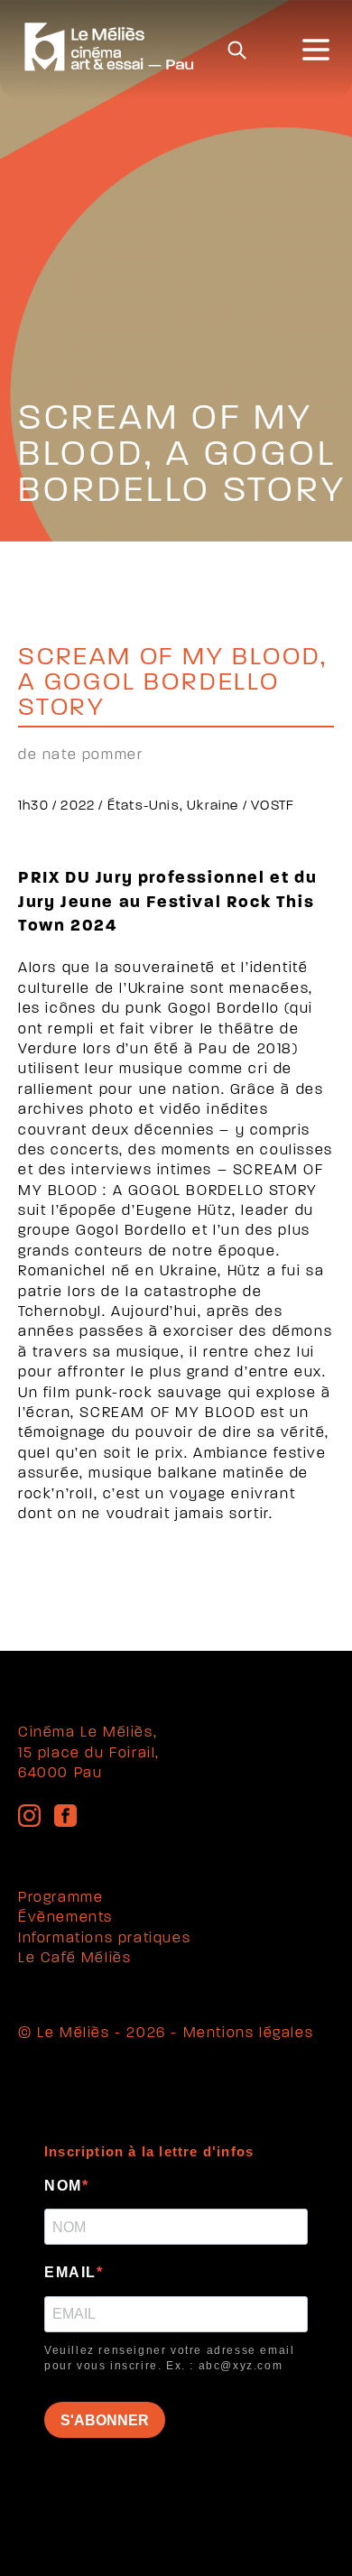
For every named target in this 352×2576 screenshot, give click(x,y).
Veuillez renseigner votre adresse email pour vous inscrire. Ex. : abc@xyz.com (169, 2358)
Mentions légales (249, 2034)
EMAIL (70, 2272)
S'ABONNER (105, 2420)
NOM (63, 2186)
